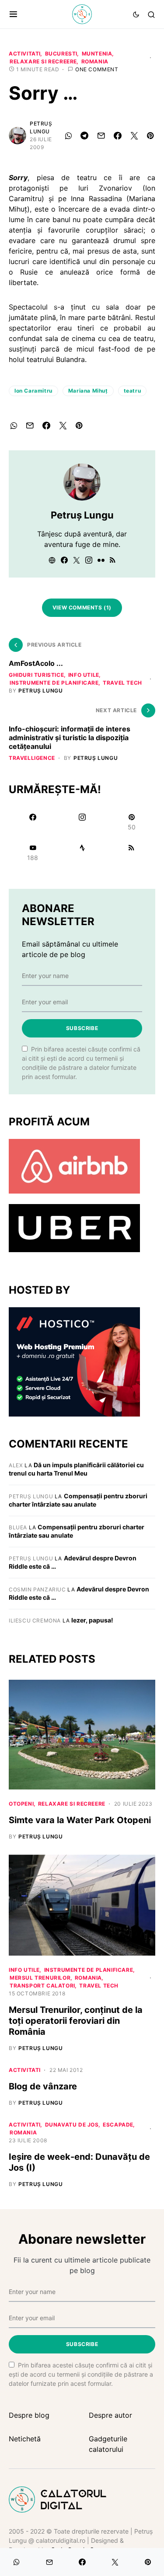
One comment (97, 69)
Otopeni (21, 1804)
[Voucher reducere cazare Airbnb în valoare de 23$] (74, 1166)
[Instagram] (82, 822)
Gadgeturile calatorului (108, 2444)
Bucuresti (61, 54)
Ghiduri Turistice (36, 675)
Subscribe (82, 1028)
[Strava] (82, 853)
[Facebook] (33, 822)
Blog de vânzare (43, 2086)
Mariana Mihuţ (88, 391)
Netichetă (25, 2439)
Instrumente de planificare (54, 683)
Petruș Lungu (41, 127)
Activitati (25, 54)
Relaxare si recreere (43, 61)
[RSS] (131, 853)
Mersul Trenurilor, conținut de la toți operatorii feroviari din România (76, 2021)
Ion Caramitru (33, 391)
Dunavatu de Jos (72, 2125)
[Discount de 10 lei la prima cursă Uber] (74, 1227)
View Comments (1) (82, 607)
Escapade (118, 2125)
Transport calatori (42, 1986)
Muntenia (97, 54)
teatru (133, 391)
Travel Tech (122, 683)
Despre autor (110, 2415)
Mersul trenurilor (40, 1978)
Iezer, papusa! (92, 1620)
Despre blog (29, 2415)
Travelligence (32, 758)
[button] (13, 14)
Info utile (84, 675)
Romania (95, 61)
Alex (16, 1465)
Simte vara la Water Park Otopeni (80, 1820)
